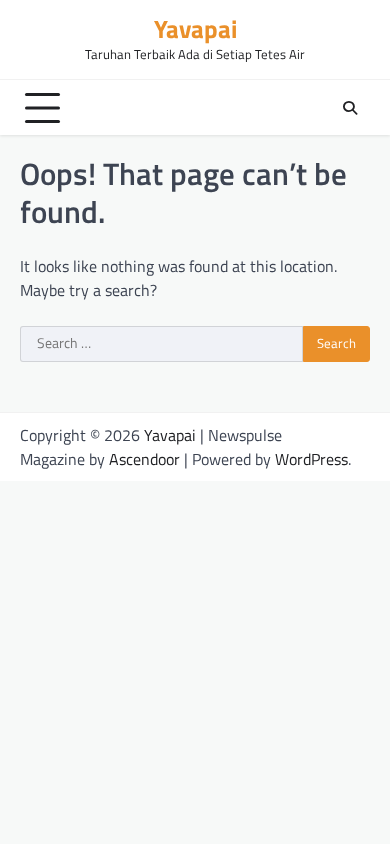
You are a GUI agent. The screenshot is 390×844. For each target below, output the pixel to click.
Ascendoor (144, 459)
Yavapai (195, 29)
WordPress (311, 459)
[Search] (350, 108)
